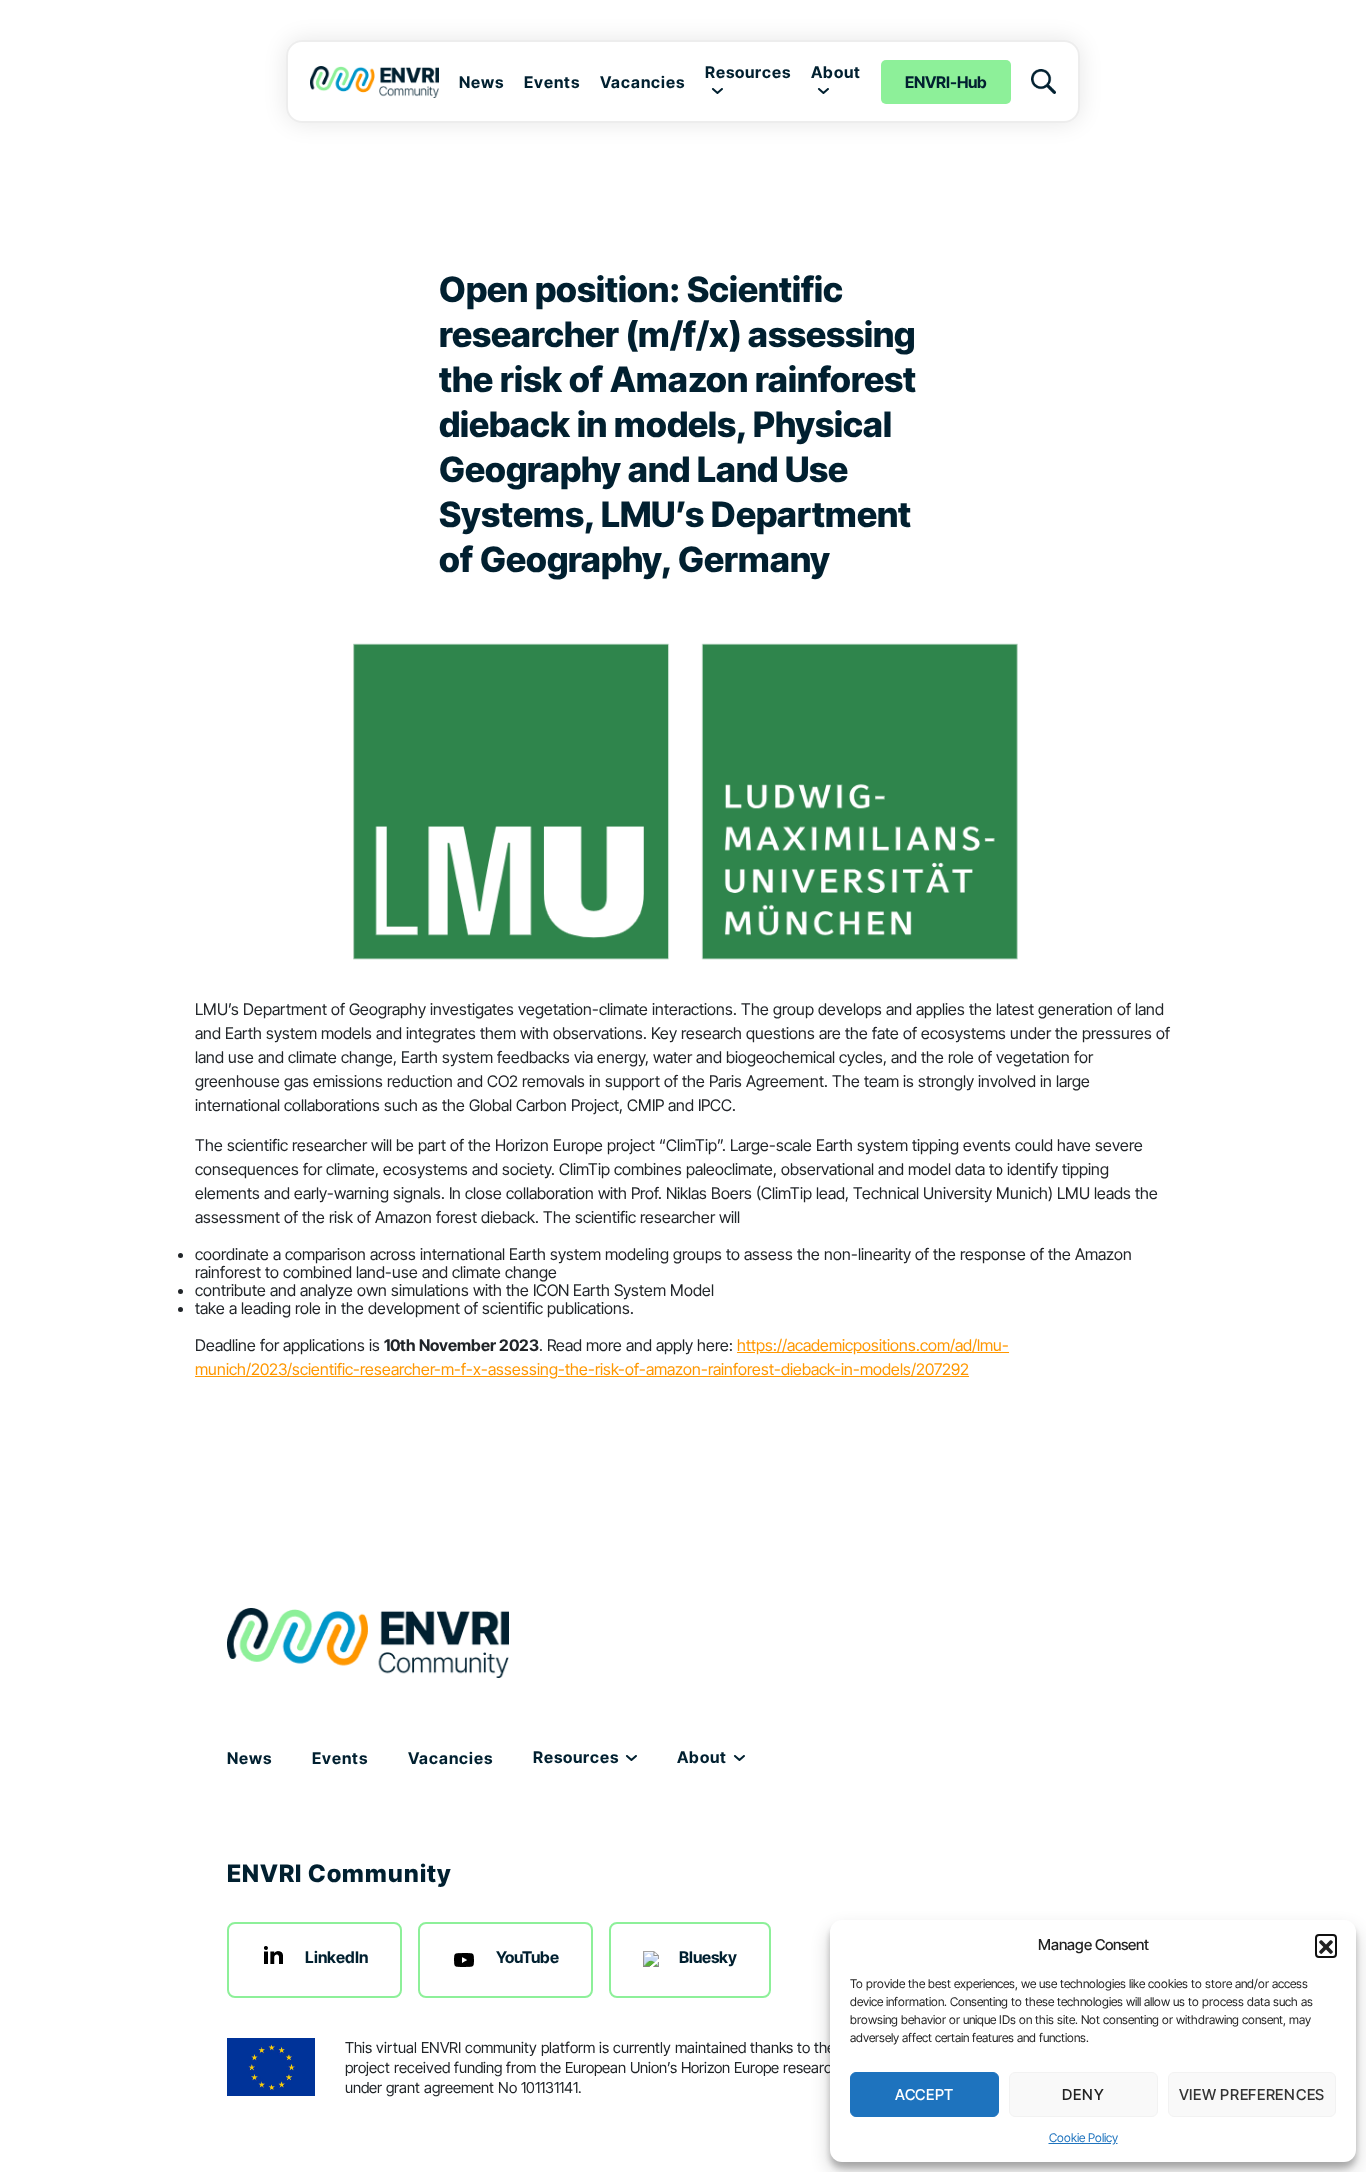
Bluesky (708, 1957)
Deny (1083, 2094)
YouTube (527, 1957)
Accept (924, 2094)
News (481, 82)
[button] (1326, 1945)
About (836, 72)
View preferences (1252, 2094)
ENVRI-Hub (946, 82)
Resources (748, 72)
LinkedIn (336, 1957)
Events (552, 82)
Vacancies (642, 82)
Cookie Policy (1083, 2137)
